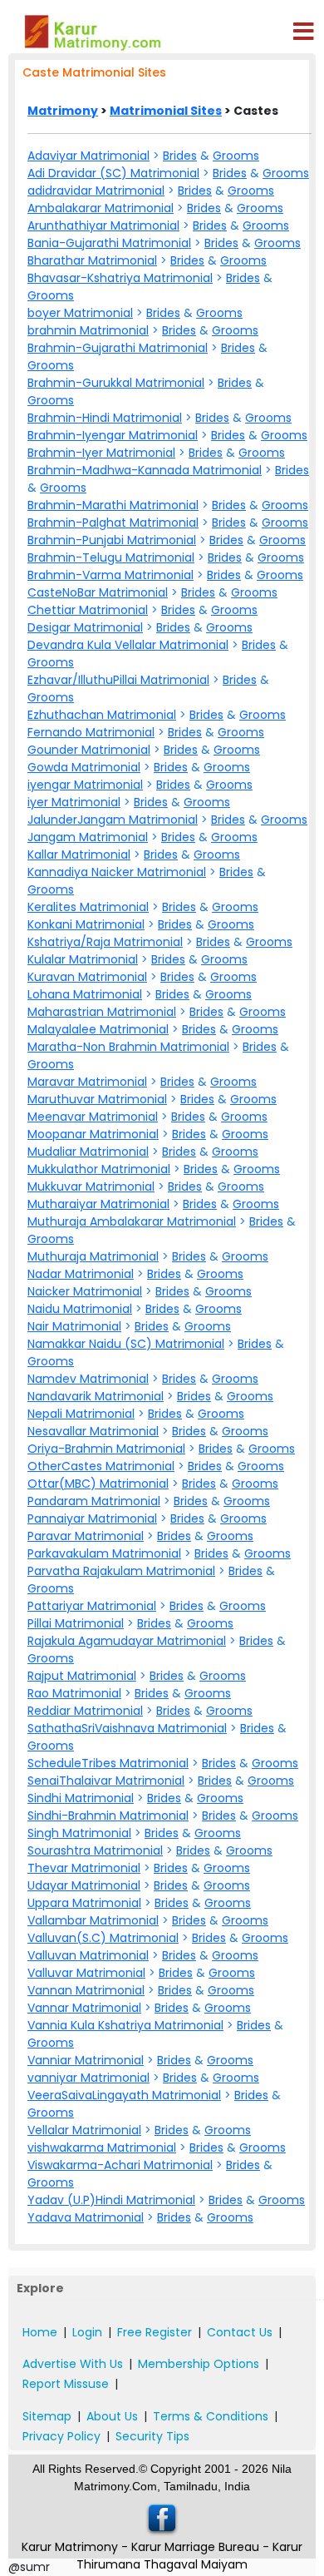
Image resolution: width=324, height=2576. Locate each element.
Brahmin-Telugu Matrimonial (111, 557)
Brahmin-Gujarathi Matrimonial (118, 348)
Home (40, 2332)
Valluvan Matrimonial (88, 1955)
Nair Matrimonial (74, 1326)
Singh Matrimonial (79, 1833)
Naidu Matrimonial (80, 1309)
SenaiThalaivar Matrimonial (106, 1781)
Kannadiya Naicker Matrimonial (117, 872)
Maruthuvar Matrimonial (97, 1099)
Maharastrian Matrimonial (102, 1012)
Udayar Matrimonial (84, 1885)
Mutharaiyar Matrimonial (98, 1204)
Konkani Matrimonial (86, 924)
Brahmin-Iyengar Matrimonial (113, 435)
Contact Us (240, 2332)
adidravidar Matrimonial (96, 191)
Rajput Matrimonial (82, 1676)
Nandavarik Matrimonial (96, 1396)
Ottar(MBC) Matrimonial (98, 1484)
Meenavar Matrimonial (93, 1117)
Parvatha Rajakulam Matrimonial (121, 1571)
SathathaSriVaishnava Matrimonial (127, 1728)
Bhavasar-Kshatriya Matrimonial (120, 278)
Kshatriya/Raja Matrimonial (105, 942)
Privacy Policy (61, 2436)
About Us (112, 2416)
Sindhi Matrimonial (81, 1798)
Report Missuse (66, 2384)
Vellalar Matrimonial (84, 2130)
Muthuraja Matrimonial (93, 1256)
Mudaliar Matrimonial (88, 1152)
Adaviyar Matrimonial (88, 156)
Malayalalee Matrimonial (98, 1029)
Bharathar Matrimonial (92, 260)
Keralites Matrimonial (88, 907)
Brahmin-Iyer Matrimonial (101, 453)
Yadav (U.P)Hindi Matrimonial (111, 2200)
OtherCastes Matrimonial (101, 1466)
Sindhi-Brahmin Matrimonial (108, 1816)
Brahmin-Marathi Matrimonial (113, 505)
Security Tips (152, 2436)
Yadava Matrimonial (86, 2217)
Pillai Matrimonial (76, 1623)
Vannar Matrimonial (84, 2008)
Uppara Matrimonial (84, 1903)
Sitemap (47, 2416)
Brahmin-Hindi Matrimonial (105, 418)
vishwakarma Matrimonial (102, 2147)
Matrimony (63, 111)
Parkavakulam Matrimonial (104, 1553)
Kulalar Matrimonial (83, 959)
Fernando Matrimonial (91, 732)
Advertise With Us (73, 2364)
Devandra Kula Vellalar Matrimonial (128, 645)
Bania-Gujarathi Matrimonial (109, 243)
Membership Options (199, 2364)
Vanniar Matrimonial (86, 2060)
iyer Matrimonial (74, 802)
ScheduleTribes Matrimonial (108, 1763)
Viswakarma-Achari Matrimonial (120, 2165)
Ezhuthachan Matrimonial (102, 715)
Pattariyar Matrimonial (92, 1606)
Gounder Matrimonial (89, 750)
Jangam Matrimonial (88, 837)
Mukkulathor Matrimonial (99, 1169)
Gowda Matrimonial (84, 767)
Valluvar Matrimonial (86, 1973)
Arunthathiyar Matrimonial (103, 225)
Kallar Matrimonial (79, 855)
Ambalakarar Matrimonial (101, 208)
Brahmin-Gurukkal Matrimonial (116, 383)
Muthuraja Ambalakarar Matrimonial (132, 1221)
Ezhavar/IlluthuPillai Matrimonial (118, 680)
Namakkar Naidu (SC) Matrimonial (126, 1344)
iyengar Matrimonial (85, 785)
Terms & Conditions (211, 2416)
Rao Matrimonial (74, 1693)
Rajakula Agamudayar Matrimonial (127, 1641)
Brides (180, 156)
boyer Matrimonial (80, 313)
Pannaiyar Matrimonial (92, 1518)
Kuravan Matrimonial (87, 977)
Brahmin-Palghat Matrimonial (113, 523)
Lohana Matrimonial (85, 994)
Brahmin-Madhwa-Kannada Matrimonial (145, 470)
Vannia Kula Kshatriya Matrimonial (125, 2025)
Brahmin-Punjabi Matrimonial (112, 540)
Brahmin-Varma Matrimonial (110, 575)
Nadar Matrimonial (81, 1274)
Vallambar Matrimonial (93, 1920)
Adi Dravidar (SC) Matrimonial (113, 173)
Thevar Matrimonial (84, 1868)
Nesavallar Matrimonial (93, 1431)
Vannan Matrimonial (86, 1990)
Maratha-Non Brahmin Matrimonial (128, 1047)
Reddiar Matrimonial (85, 1711)
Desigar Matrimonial (85, 627)
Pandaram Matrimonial (94, 1501)
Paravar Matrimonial (86, 1536)
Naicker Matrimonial (85, 1291)
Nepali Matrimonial (81, 1414)
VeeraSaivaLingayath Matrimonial (124, 2095)
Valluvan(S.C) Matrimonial (103, 1938)
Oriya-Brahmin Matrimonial (106, 1449)
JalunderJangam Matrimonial (113, 820)
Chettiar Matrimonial (88, 610)
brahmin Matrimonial (88, 330)
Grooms (236, 156)
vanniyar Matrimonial (88, 2078)
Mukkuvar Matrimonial (91, 1186)
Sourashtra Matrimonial (95, 1850)
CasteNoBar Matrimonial (98, 592)
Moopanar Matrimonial (93, 1134)
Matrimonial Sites (166, 111)
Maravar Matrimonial (87, 1082)
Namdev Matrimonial (88, 1379)
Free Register (155, 2332)
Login (87, 2332)
